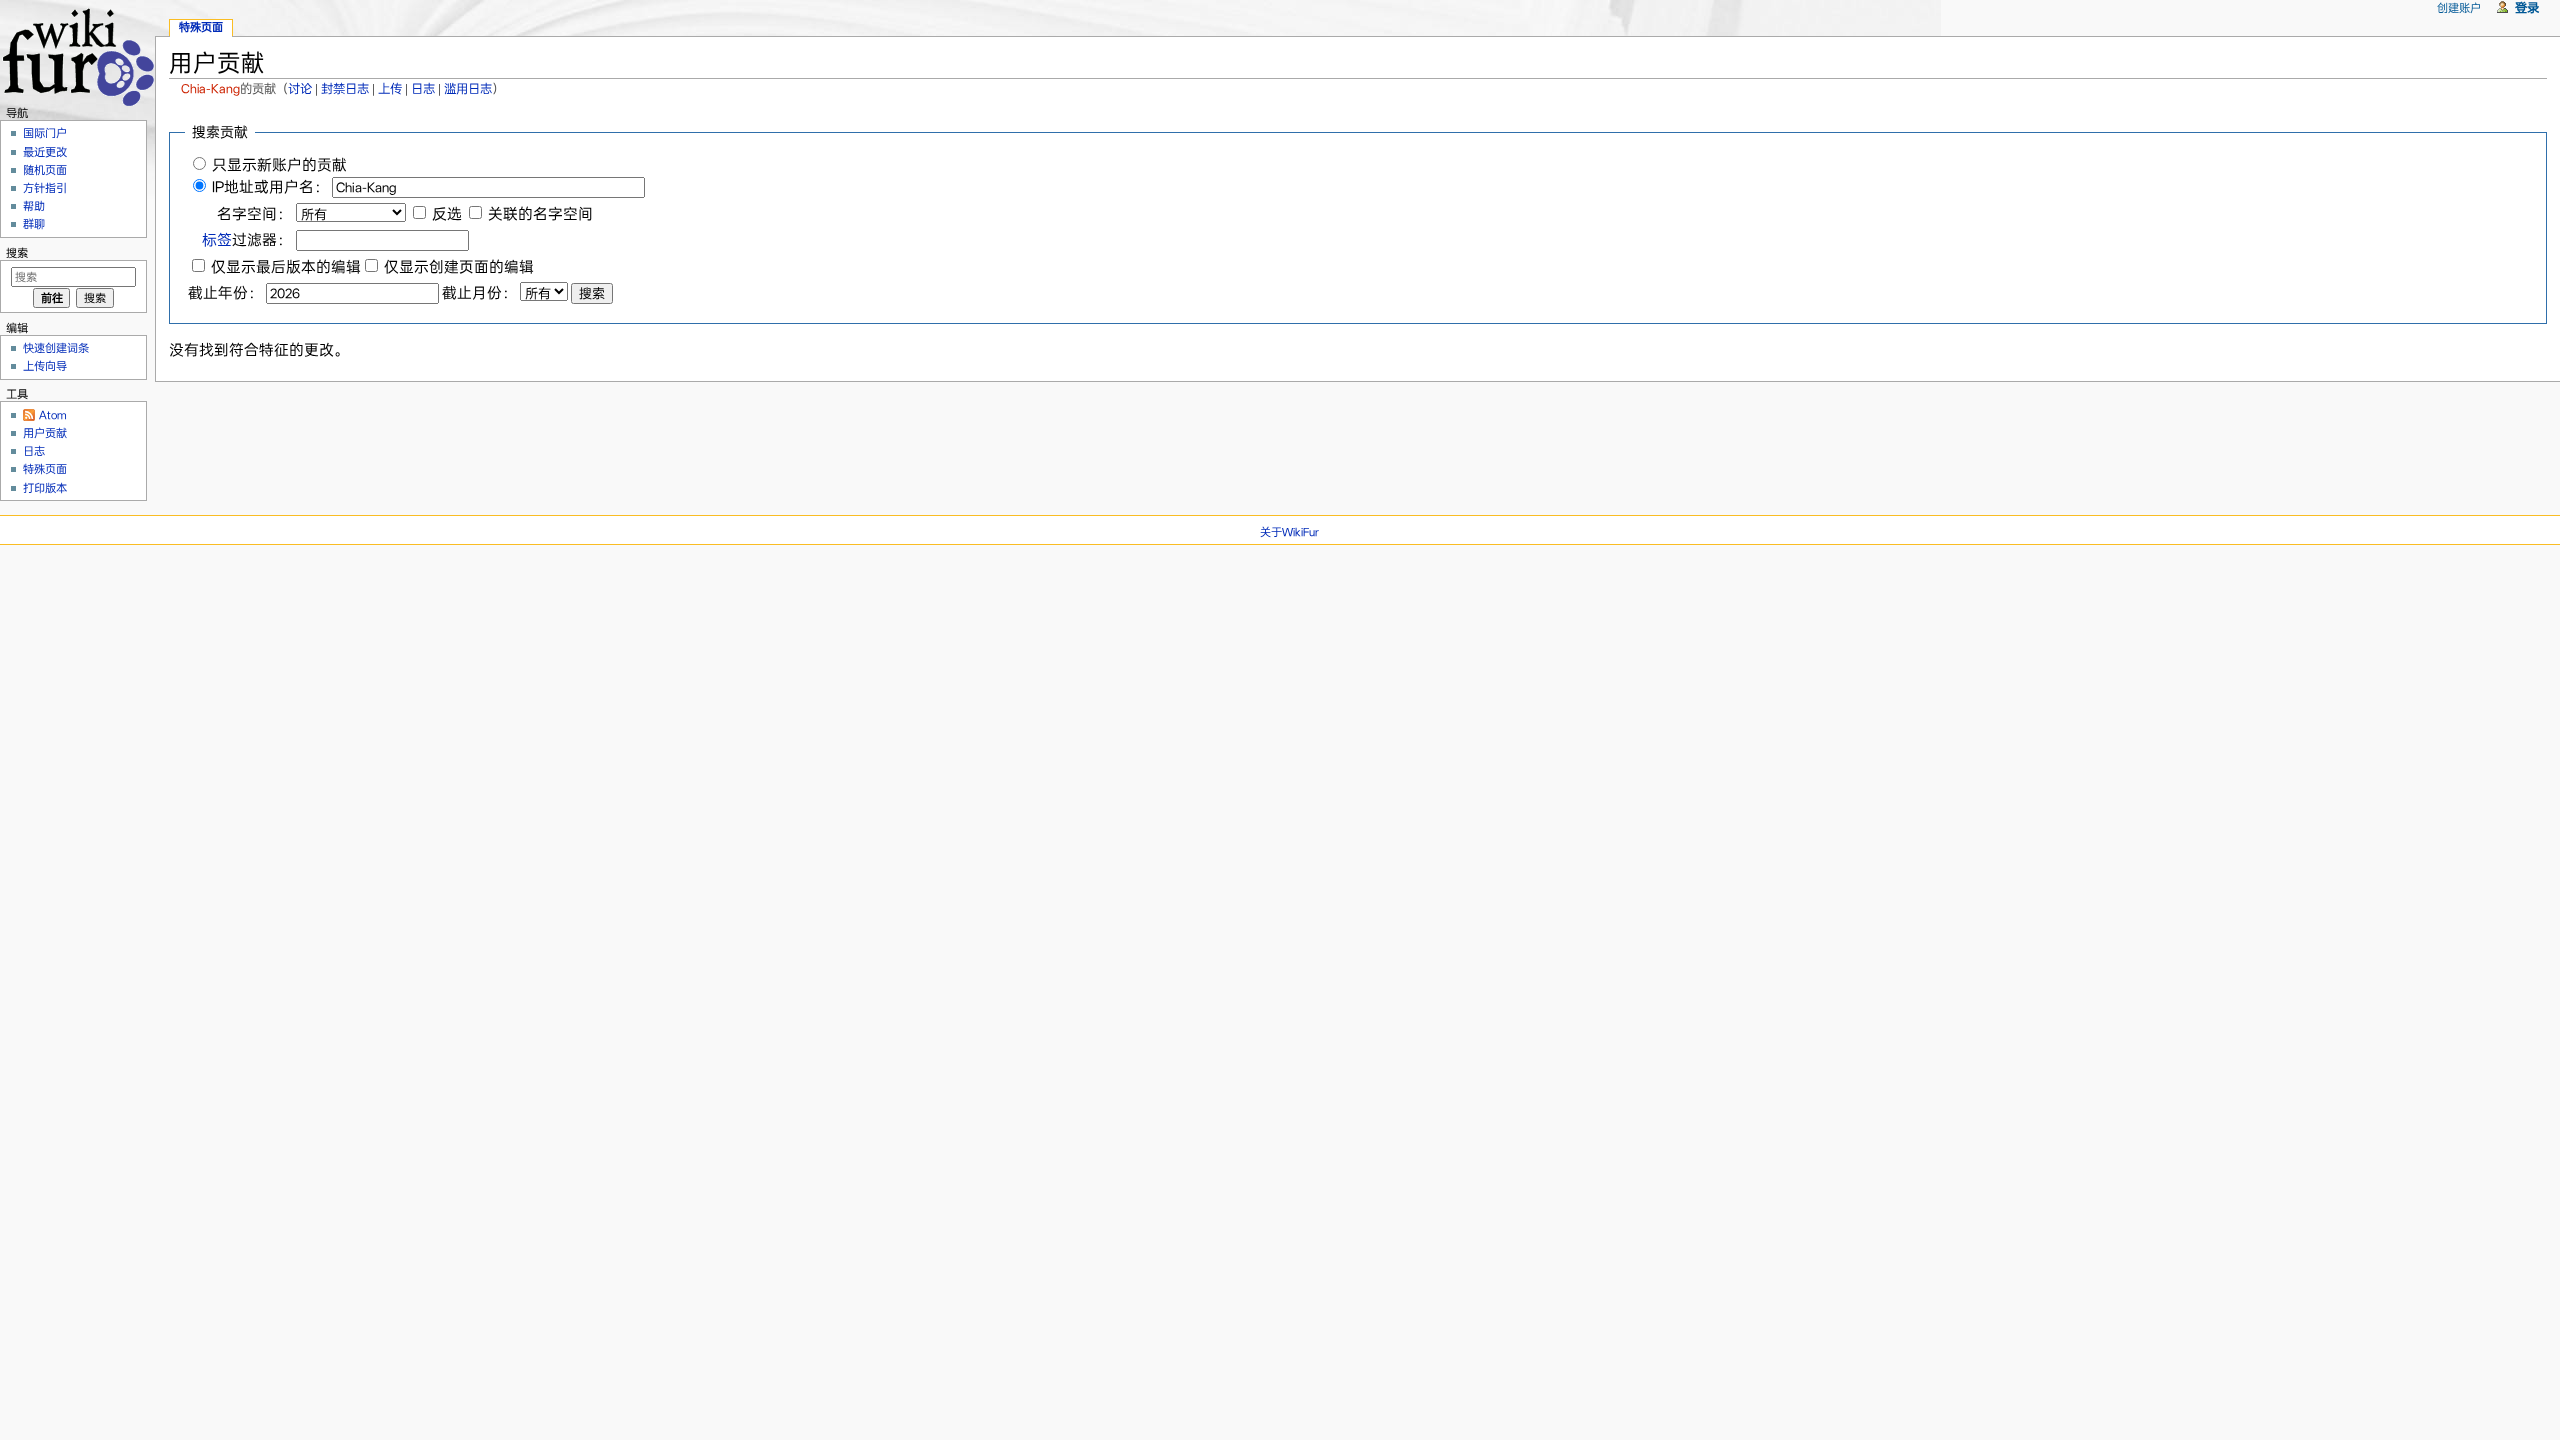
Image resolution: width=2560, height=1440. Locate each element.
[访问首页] (77, 54)
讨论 (300, 88)
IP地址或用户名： (270, 187)
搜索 (17, 253)
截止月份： (479, 293)
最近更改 (45, 152)
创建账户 (2459, 8)
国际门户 (45, 133)
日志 (423, 88)
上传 (390, 88)
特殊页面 (201, 27)
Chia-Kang (210, 88)
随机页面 (45, 170)
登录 (2527, 7)
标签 (217, 240)
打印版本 (45, 488)
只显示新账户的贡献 (279, 165)
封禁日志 (345, 88)
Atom (53, 415)
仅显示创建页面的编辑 (459, 267)
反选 (447, 214)
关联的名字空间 (540, 214)
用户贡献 (45, 433)
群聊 (34, 224)
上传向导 (45, 366)
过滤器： (247, 240)
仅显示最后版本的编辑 (286, 267)
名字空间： (254, 214)
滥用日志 (468, 88)
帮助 (34, 206)
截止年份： (225, 293)
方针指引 (45, 188)
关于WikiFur (1289, 532)
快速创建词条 (56, 348)
